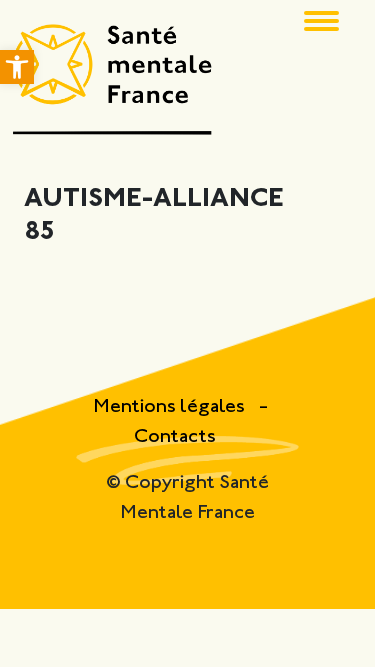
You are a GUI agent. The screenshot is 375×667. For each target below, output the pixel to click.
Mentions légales (171, 407)
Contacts (175, 437)
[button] (17, 67)
